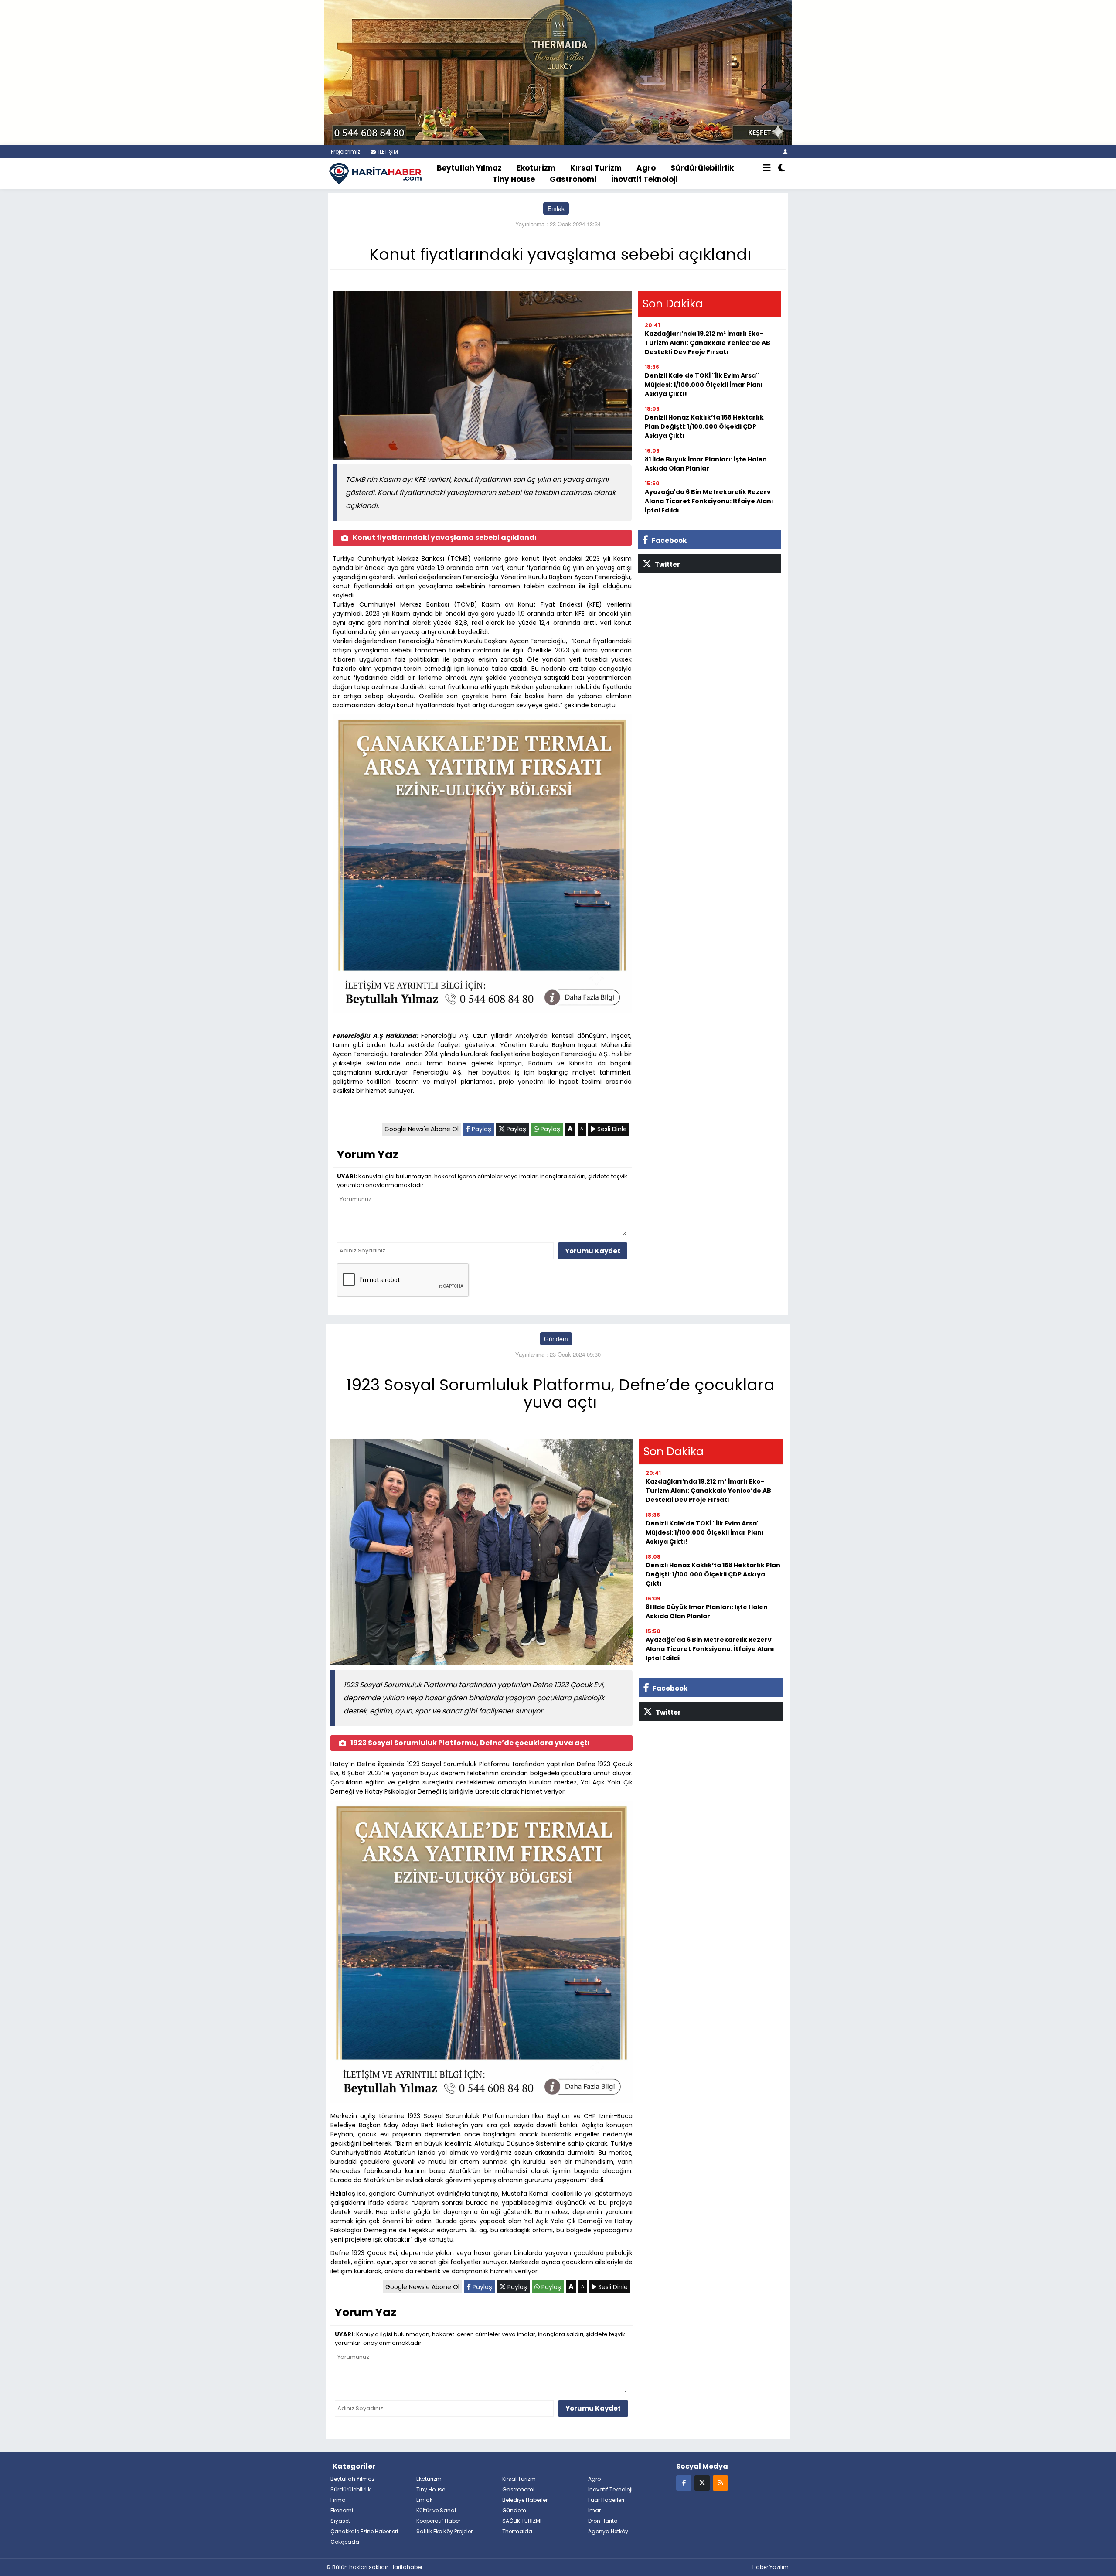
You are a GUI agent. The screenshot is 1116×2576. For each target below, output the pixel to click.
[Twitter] (702, 2482)
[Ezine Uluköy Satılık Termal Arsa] (482, 866)
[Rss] (720, 2482)
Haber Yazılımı (771, 2567)
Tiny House (514, 179)
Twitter (667, 565)
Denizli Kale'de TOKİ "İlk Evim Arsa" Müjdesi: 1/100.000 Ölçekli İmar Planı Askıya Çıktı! (704, 385)
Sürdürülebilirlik (702, 168)
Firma (338, 2500)
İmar (594, 2510)
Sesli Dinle (611, 1129)
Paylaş (481, 1129)
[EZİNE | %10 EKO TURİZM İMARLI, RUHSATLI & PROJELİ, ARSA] (558, 72)
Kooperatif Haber (438, 2521)
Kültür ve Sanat (436, 2510)
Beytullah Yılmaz (469, 168)
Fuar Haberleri (606, 2500)
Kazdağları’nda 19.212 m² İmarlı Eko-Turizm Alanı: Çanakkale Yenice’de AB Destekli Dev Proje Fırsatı (708, 343)
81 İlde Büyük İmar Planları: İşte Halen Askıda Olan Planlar (706, 464)
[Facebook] (684, 2482)
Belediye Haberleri (526, 2500)
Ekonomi (342, 2510)
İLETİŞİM (388, 152)
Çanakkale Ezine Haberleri (364, 2531)
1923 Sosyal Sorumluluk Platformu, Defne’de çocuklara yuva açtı (470, 1743)
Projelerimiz (345, 152)
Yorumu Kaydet (593, 1251)
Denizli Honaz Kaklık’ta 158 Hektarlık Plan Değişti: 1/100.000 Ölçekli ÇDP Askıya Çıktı (704, 426)
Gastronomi (573, 179)
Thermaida (517, 2531)
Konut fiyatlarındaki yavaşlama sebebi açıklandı (445, 537)
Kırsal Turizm (596, 168)
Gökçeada (345, 2542)
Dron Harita (603, 2521)
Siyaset (340, 2521)
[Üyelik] (785, 152)
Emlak (556, 208)
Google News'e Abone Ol (422, 1129)
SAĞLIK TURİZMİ (522, 2521)
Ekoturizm (536, 168)
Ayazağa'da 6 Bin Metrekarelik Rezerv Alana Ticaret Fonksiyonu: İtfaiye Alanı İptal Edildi (709, 501)
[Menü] (767, 168)
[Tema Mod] (781, 168)
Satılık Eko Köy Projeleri (445, 2531)
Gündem (556, 1339)
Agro (646, 168)
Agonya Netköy (608, 2531)
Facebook (669, 541)
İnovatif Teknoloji (645, 179)
